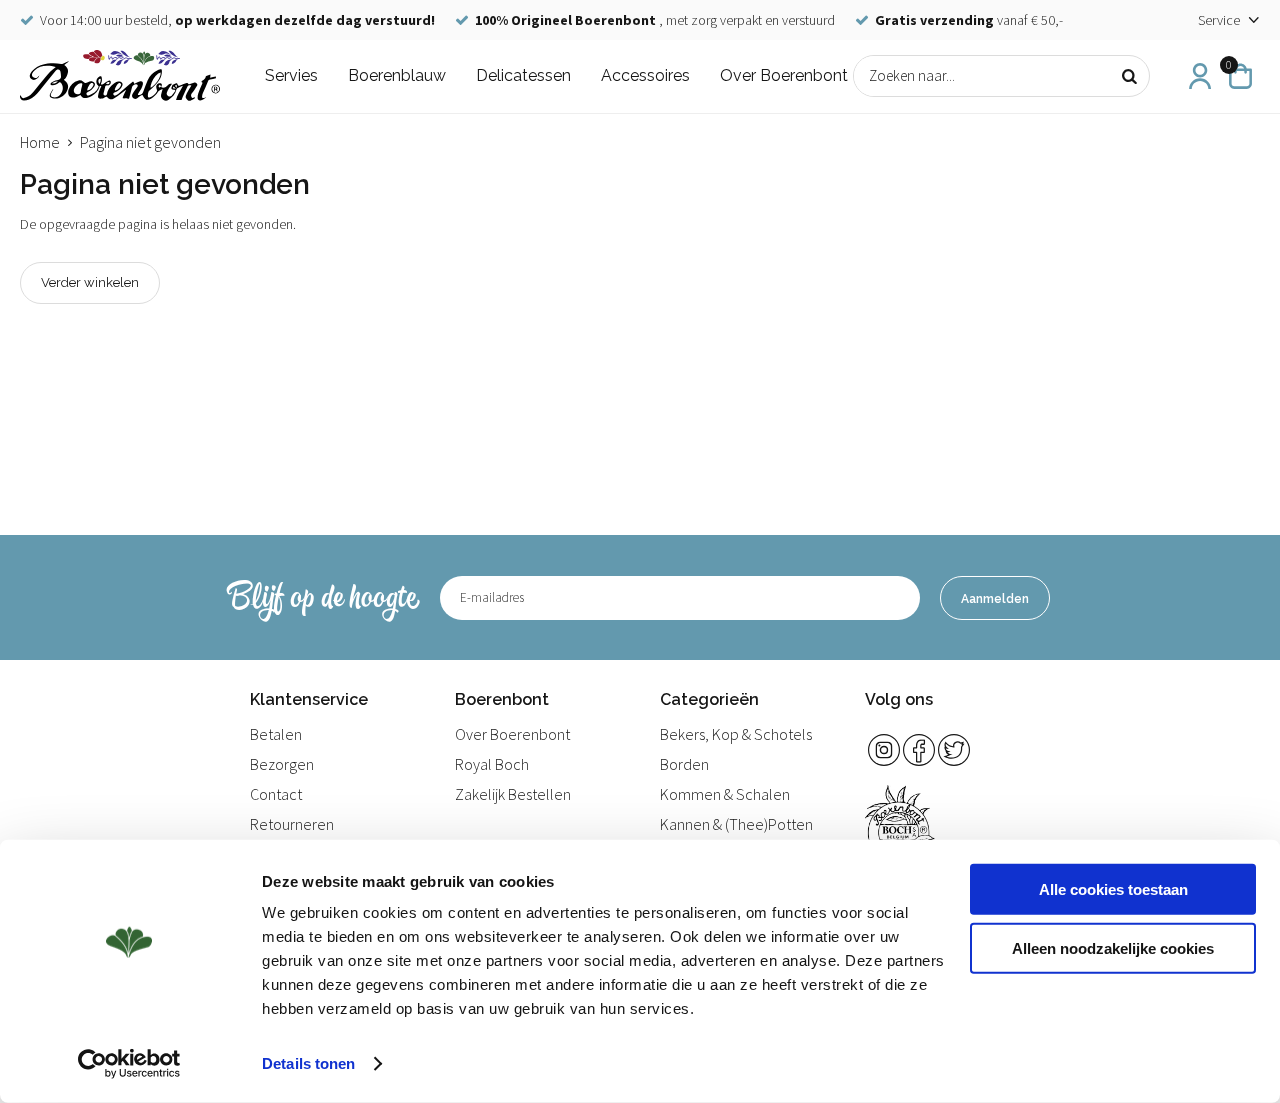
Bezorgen (282, 764)
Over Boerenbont (784, 75)
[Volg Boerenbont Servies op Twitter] (954, 750)
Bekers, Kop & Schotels (736, 734)
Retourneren (292, 824)
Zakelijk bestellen (513, 794)
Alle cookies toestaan (1113, 889)
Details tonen (308, 1063)
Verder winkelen (90, 282)
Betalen (276, 734)
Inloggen (1200, 76)
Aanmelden (995, 599)
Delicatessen (523, 75)
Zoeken (1129, 76)
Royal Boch (492, 764)
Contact (276, 794)
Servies (291, 75)
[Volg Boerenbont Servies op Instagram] (884, 750)
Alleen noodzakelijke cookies (1113, 947)
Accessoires (645, 75)
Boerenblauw (397, 75)
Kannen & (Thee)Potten (736, 824)
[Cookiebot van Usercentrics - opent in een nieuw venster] (129, 1064)
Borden (684, 764)
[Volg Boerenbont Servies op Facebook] (919, 750)
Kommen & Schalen (725, 794)
